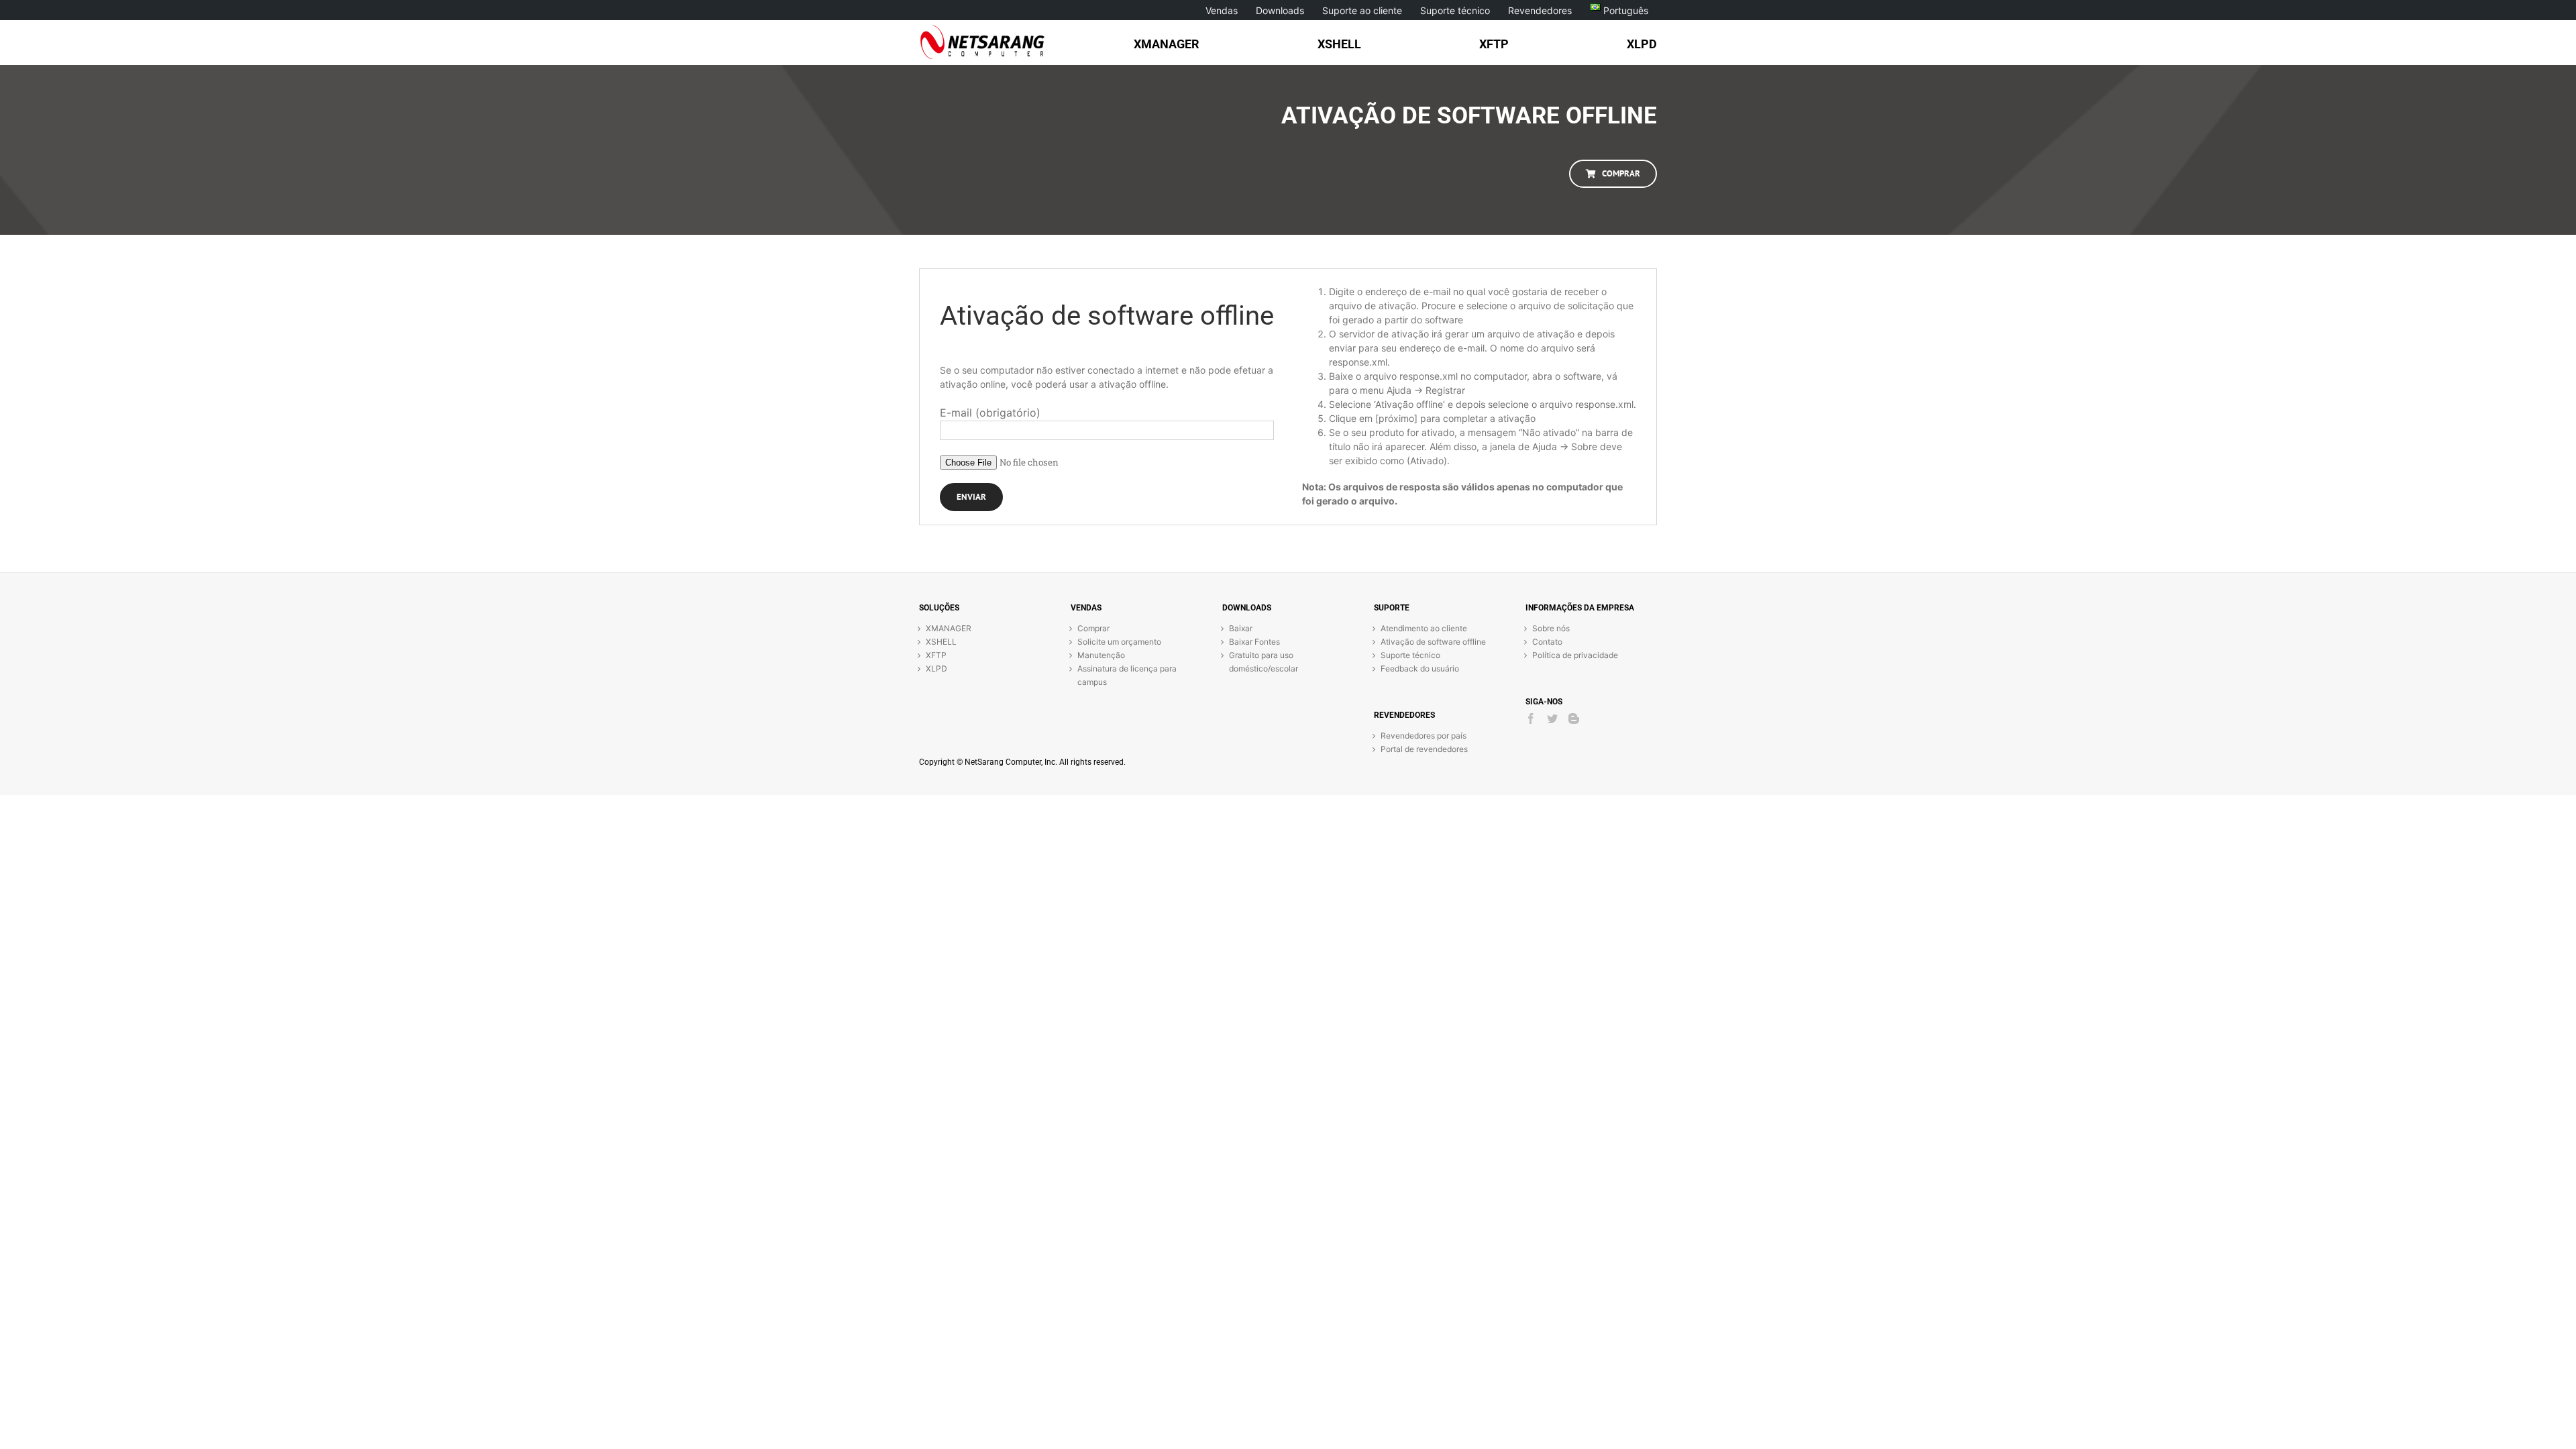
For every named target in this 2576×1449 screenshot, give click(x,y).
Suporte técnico (1410, 655)
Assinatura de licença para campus (1127, 675)
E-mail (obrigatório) (990, 413)
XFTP (936, 655)
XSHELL (941, 642)
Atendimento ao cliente (1424, 628)
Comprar (1093, 628)
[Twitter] (1552, 718)
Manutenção (1101, 655)
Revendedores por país (1424, 736)
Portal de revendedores (1424, 749)
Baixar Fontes (1254, 642)
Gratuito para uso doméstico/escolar (1264, 662)
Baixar (1241, 628)
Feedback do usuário (1420, 668)
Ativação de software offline (1433, 642)
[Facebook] (1531, 718)
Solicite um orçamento (1119, 642)
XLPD (936, 668)
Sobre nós (1551, 628)
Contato (1547, 642)
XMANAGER (949, 628)
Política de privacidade (1575, 655)
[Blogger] (1574, 718)
